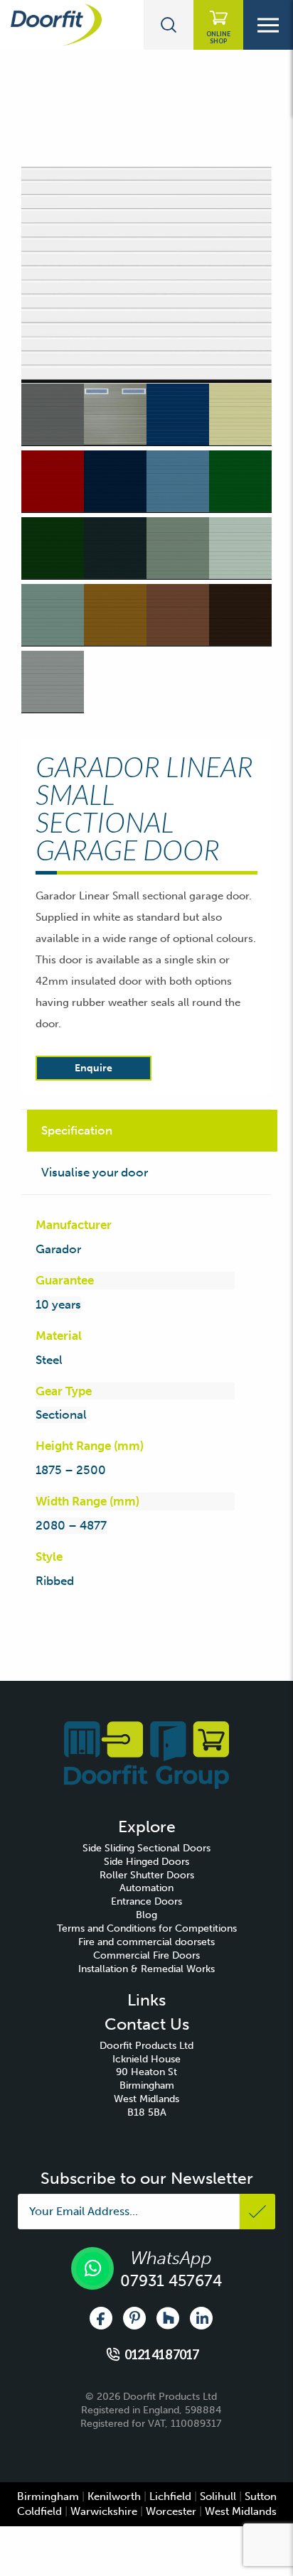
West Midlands (241, 2511)
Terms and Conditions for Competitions (147, 1928)
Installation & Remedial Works (146, 1969)
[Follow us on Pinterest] (134, 2318)
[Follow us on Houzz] (168, 2318)
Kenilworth (114, 2496)
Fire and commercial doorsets (146, 1942)
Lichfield (170, 2496)
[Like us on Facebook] (101, 2318)
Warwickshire (104, 2511)
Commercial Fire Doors (146, 1955)
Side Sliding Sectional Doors (146, 1848)
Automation (146, 1888)
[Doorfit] (146, 1754)
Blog (146, 1915)
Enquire (94, 1068)
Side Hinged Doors (146, 1862)
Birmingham (48, 2496)
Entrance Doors (146, 1901)
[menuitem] (146, 1849)
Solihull (218, 2496)
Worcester (171, 2511)
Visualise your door (95, 1172)
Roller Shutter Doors (147, 1875)
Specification (77, 1130)
